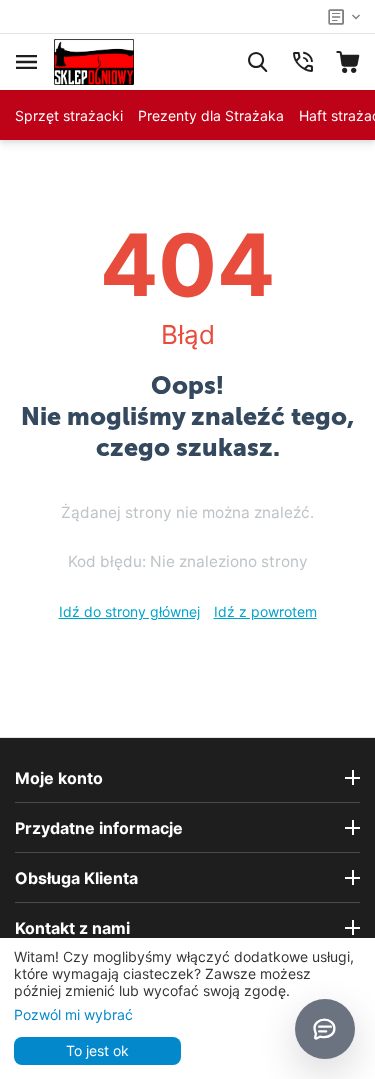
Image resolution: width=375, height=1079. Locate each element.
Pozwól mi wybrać (73, 1014)
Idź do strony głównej (129, 611)
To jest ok (97, 1050)
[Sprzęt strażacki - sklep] (94, 60)
